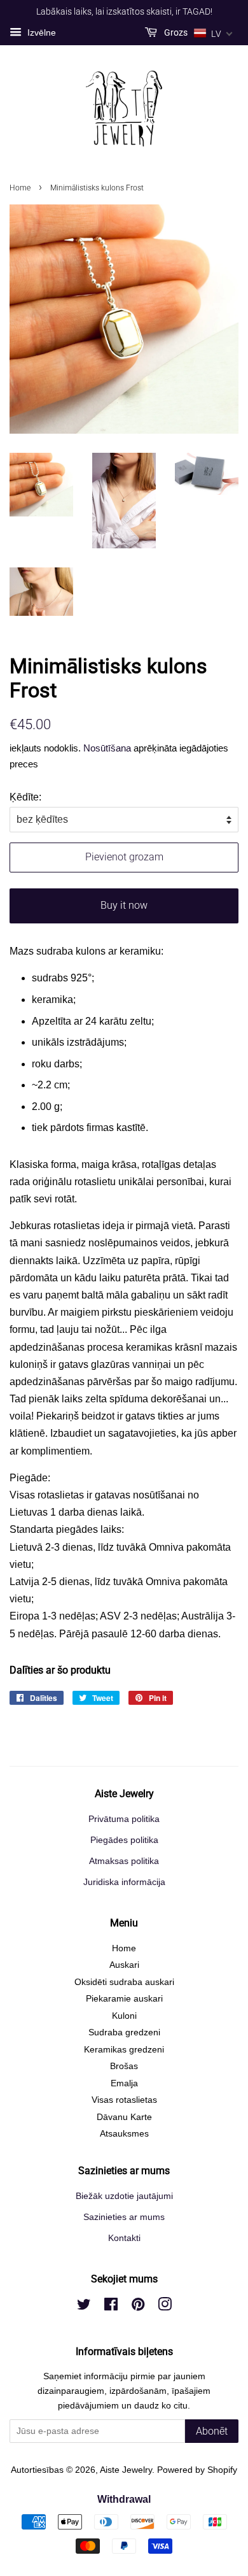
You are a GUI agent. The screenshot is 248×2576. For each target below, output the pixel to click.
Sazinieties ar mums (124, 2217)
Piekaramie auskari (124, 1999)
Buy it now (124, 905)
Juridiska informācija (124, 1882)
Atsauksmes (124, 2134)
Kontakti (124, 2238)
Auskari (124, 1965)
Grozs (175, 32)
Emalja (124, 2083)
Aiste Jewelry (126, 2470)
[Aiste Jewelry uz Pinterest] (138, 2307)
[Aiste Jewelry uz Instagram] (165, 2307)
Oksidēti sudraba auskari (124, 1982)
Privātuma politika (124, 1819)
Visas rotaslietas (124, 2100)
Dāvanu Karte (124, 2117)
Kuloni (124, 2016)
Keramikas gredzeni (124, 2050)
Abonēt (212, 2431)
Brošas (124, 2066)
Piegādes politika (124, 1840)
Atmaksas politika (124, 1861)
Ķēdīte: (25, 797)
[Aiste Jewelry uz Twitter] (84, 2307)
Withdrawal (124, 2499)
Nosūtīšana (107, 748)
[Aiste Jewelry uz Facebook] (111, 2307)
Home (20, 188)
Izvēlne (40, 32)
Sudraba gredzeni (124, 2032)
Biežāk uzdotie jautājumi (124, 2196)
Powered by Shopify (197, 2470)
